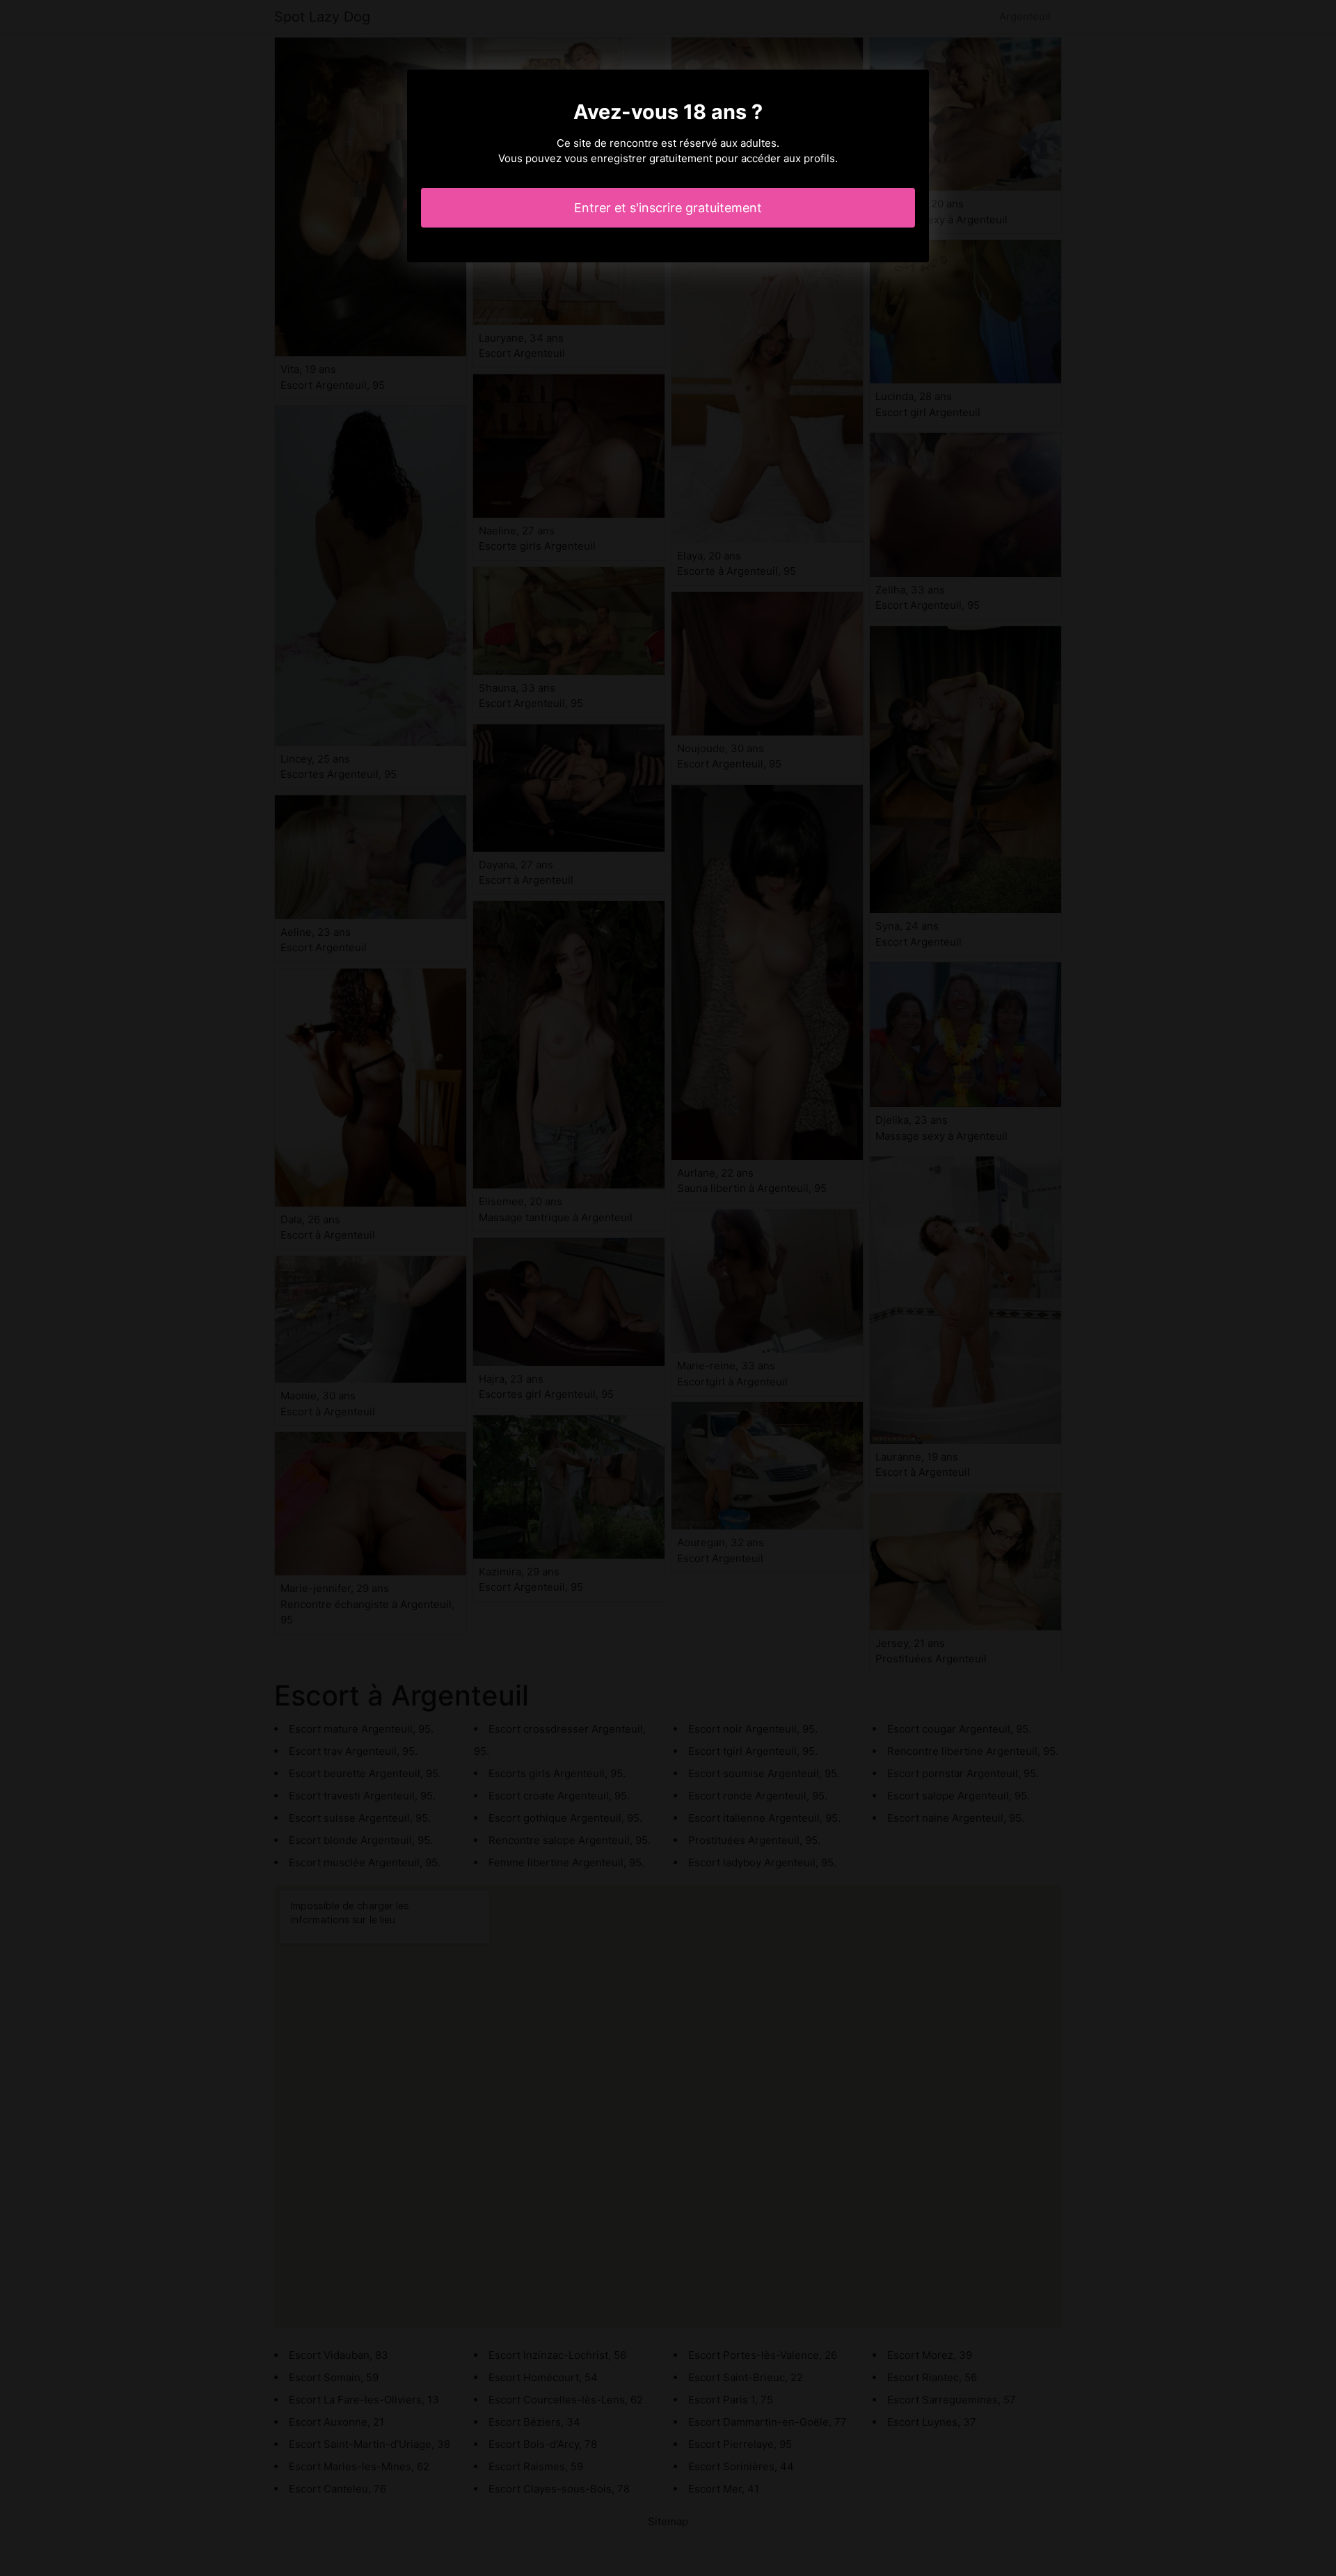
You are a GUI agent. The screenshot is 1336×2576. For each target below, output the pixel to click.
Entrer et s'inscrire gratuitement (668, 208)
